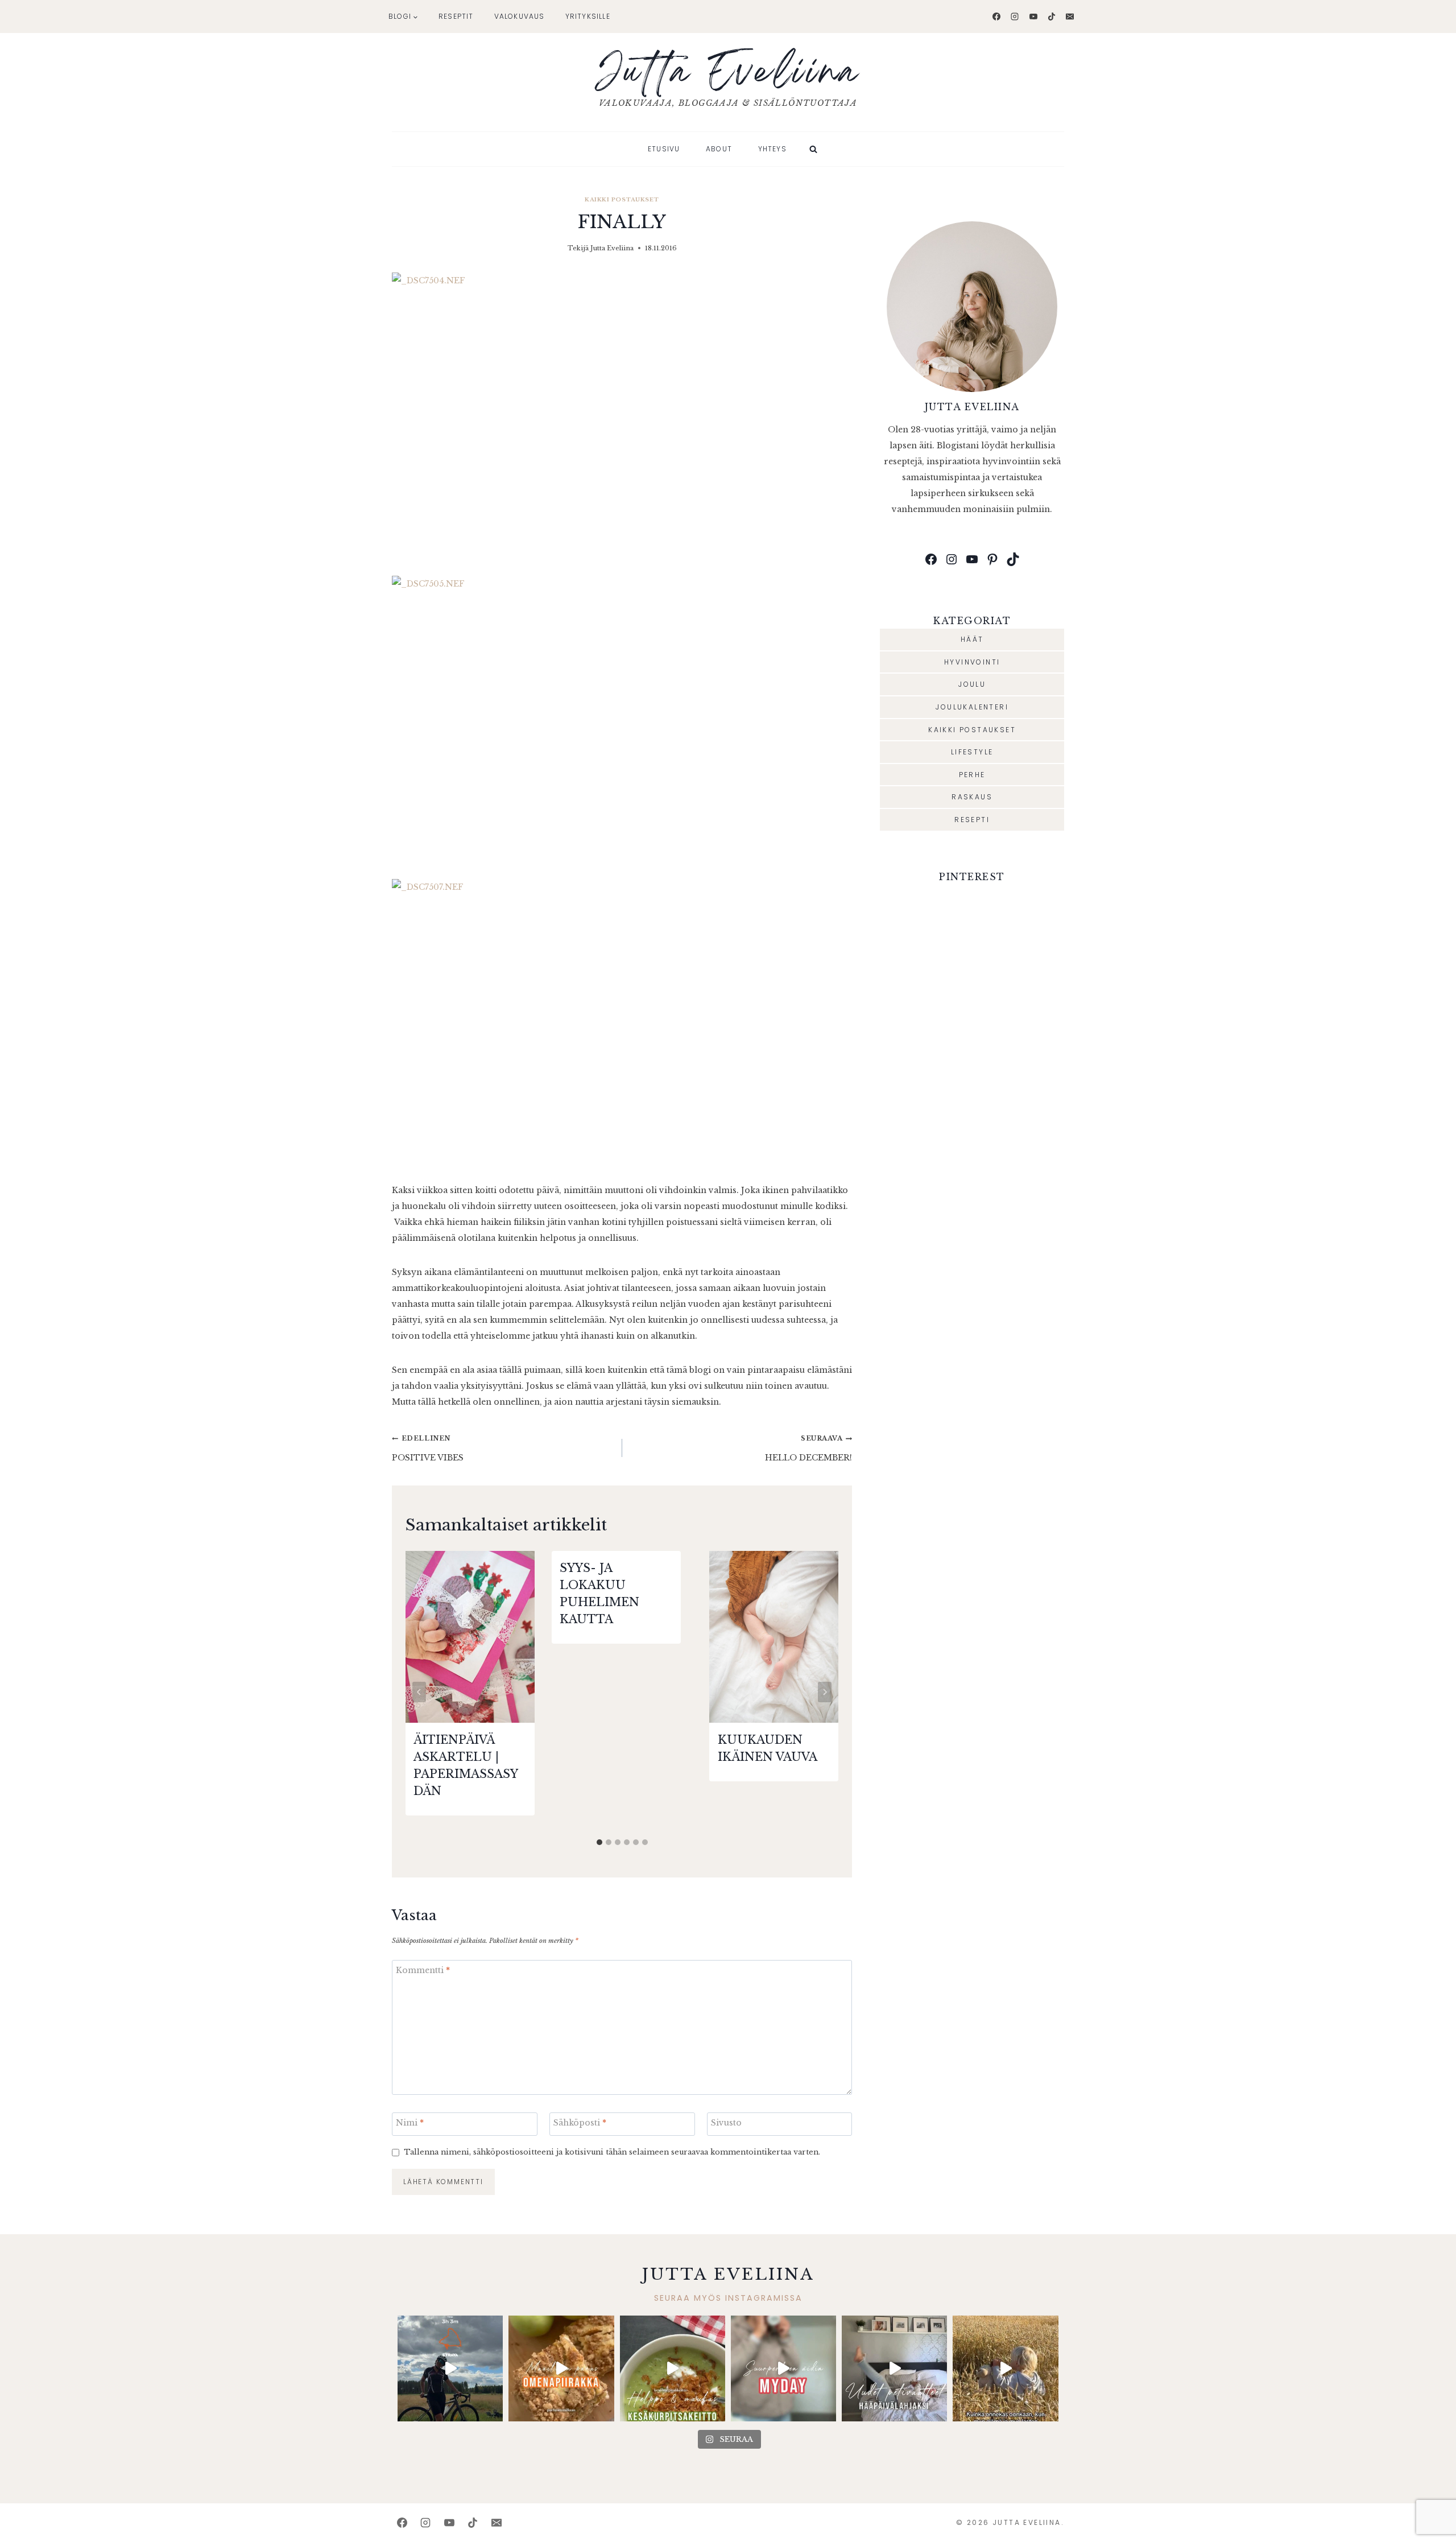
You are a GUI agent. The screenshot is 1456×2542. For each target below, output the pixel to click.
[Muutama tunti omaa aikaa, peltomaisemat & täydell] (450, 2368)
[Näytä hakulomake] (813, 149)
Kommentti (423, 1970)
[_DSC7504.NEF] (622, 424)
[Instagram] (1015, 16)
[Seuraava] (825, 1692)
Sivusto (726, 2123)
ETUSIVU (664, 149)
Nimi (410, 2123)
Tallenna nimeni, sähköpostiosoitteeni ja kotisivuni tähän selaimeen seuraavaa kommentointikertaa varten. (612, 2152)
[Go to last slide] (419, 1692)
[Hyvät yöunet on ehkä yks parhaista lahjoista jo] (894, 2368)
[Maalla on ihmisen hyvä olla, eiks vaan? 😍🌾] (1005, 2368)
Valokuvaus (520, 16)
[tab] (599, 1842)
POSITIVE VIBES (428, 1449)
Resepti (972, 820)
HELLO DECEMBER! (808, 1449)
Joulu (972, 684)
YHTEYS (772, 149)
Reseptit (456, 16)
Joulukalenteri (972, 707)
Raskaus (972, 797)
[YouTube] (1033, 16)
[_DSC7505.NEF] (622, 727)
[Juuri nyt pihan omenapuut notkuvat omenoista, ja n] (561, 2368)
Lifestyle (972, 752)
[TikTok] (1052, 16)
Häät (972, 639)
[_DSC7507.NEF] (622, 1031)
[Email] (1070, 16)
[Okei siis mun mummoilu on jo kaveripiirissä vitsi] (783, 2368)
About (719, 149)
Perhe (972, 775)
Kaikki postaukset (622, 199)
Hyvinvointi (972, 662)
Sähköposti (580, 2123)
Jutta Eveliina (612, 248)
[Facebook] (996, 16)
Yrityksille (588, 16)
